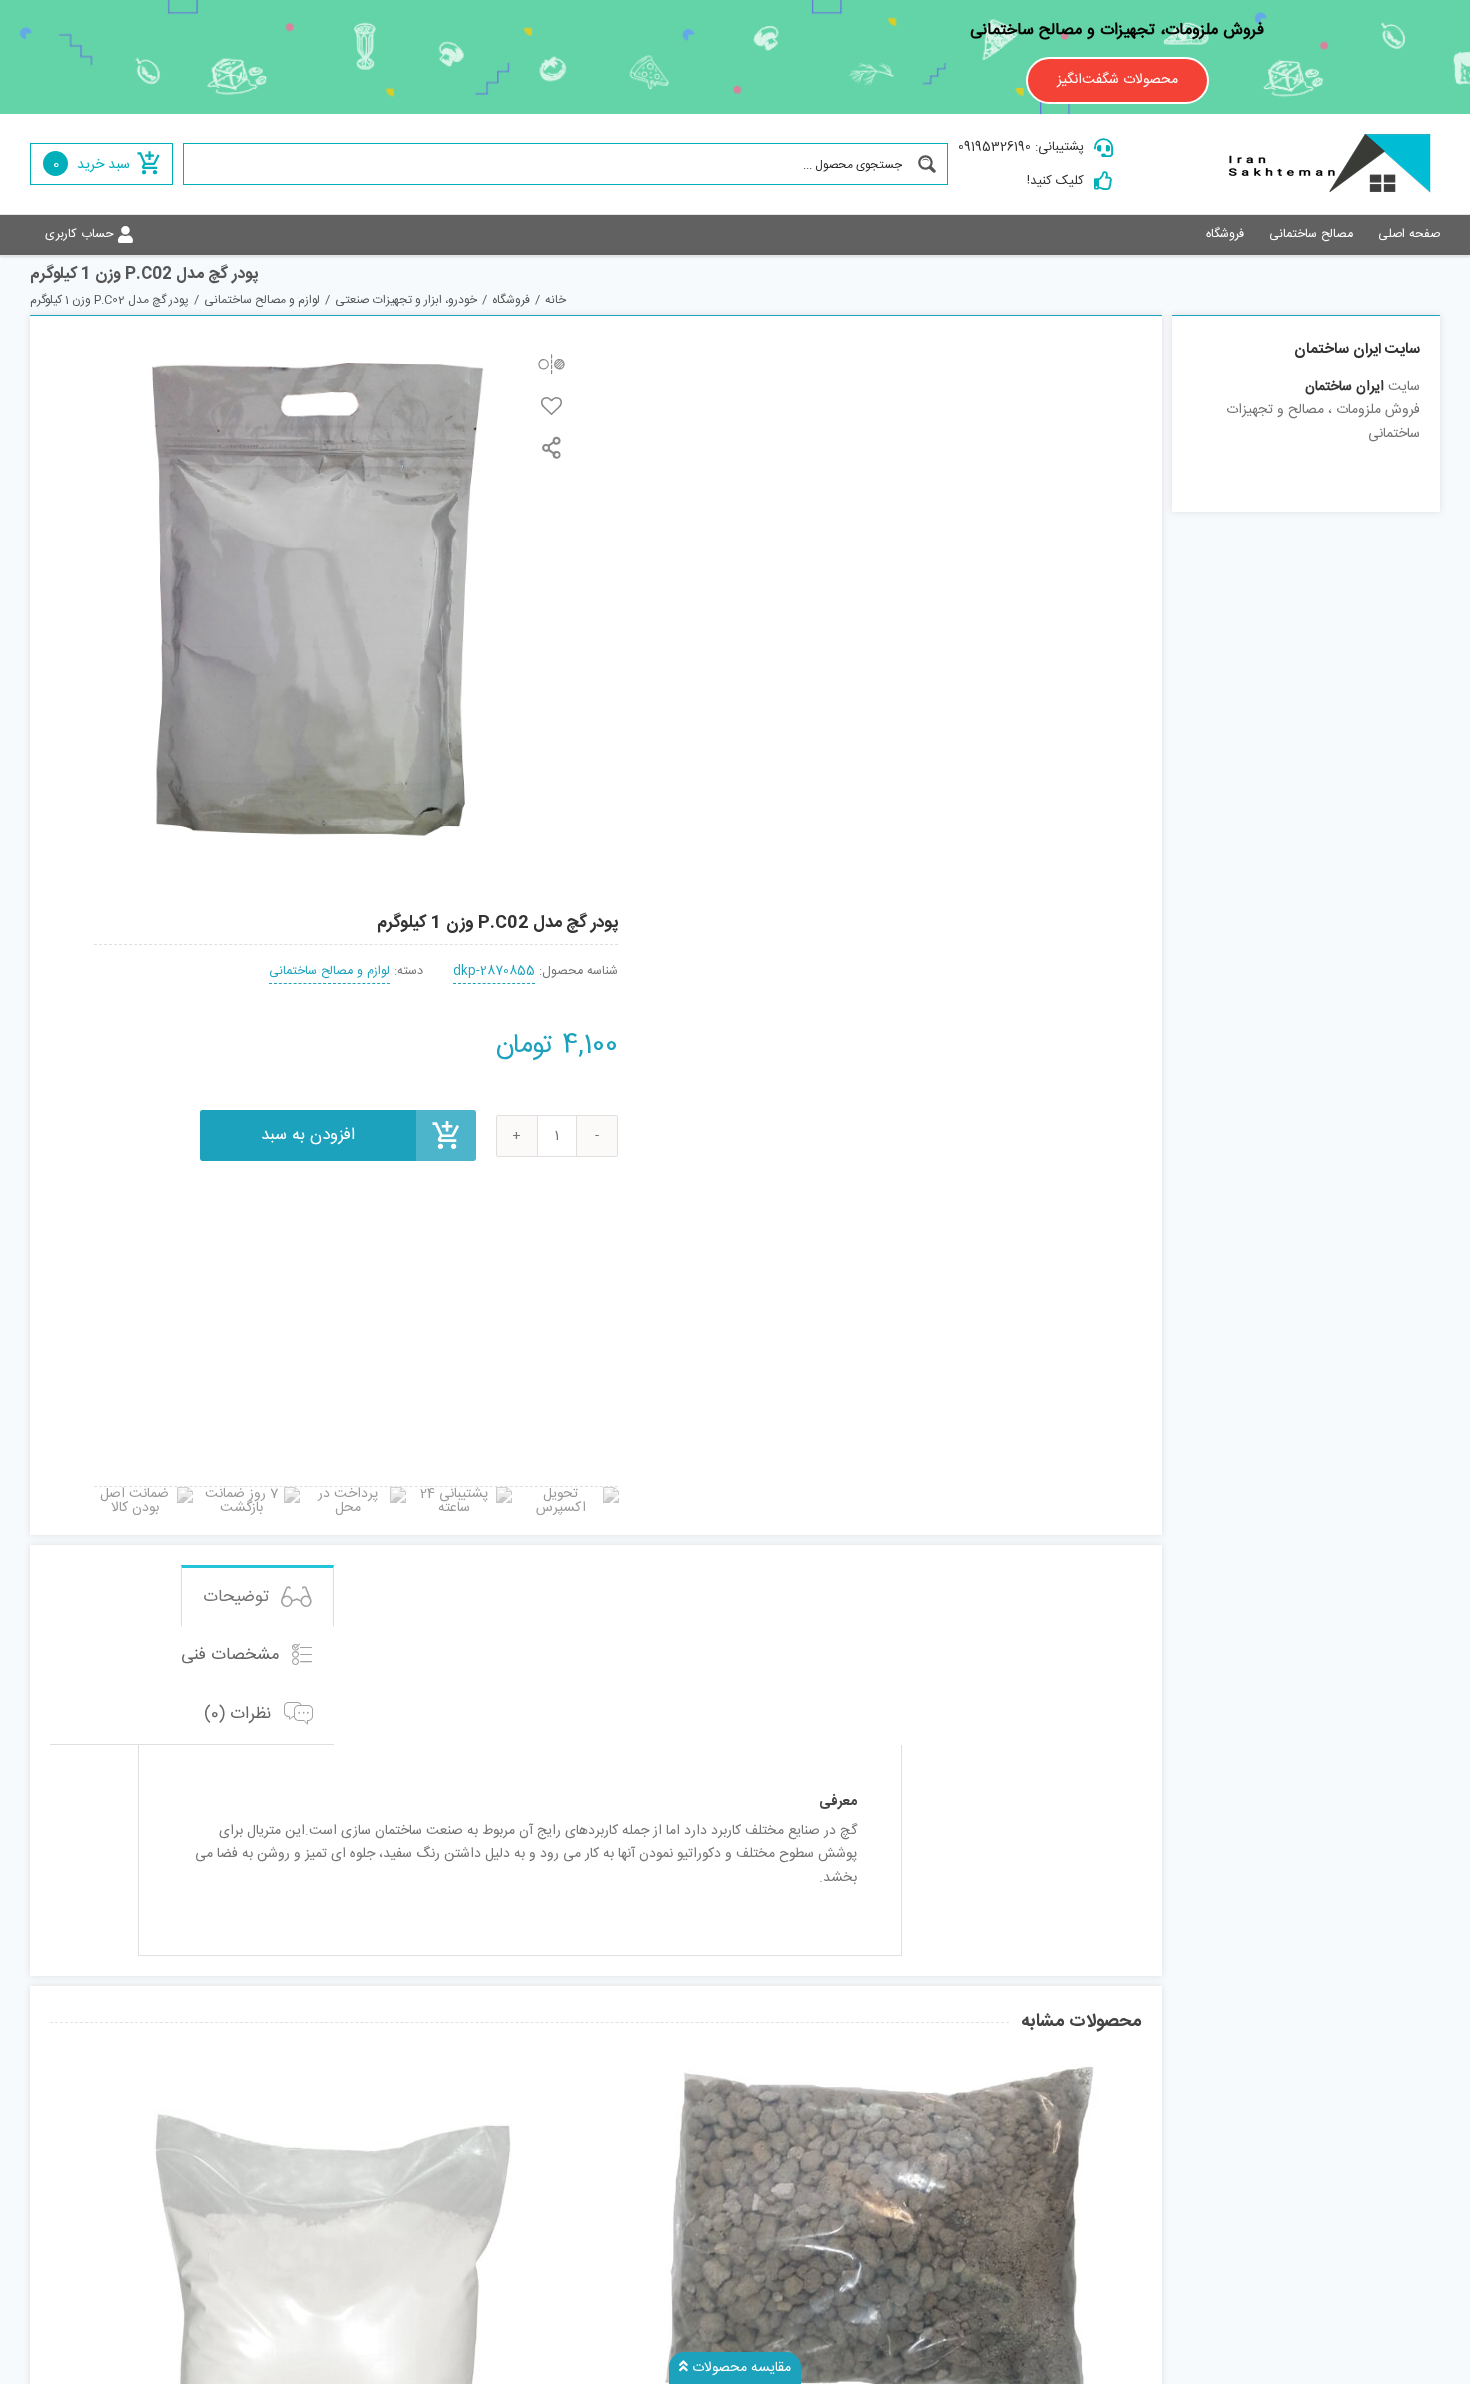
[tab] (257, 1595)
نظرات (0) (240, 1715)
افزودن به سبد (308, 1135)
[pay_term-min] (356, 1494)
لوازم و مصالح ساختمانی (329, 971)
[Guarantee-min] (143, 1494)
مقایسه (551, 363)
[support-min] (462, 1494)
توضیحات (238, 1598)
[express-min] (569, 1494)
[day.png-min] (250, 1494)
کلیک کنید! (1055, 181)
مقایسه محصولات (739, 2368)
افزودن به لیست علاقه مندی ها (551, 405)
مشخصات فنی (233, 1655)
